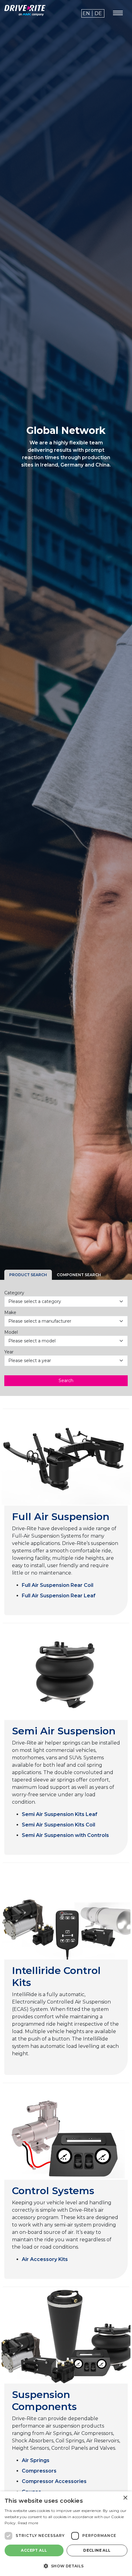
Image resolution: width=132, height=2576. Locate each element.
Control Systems (53, 2191)
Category (14, 1293)
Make (10, 1312)
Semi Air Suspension (64, 1731)
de (98, 13)
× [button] (125, 2498)
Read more (28, 2523)
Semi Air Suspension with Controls (65, 1835)
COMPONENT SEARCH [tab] (79, 1275)
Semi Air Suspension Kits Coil (58, 1825)
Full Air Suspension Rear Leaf (59, 1596)
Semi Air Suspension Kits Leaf (60, 1814)
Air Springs (36, 2460)
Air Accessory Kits (45, 2259)
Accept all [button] (34, 2550)
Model (11, 1332)
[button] (66, 2566)
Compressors (39, 2471)
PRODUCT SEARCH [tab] (28, 1275)
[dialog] (66, 2534)
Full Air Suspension (61, 1516)
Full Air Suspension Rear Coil (58, 1585)
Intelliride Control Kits (56, 1976)
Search (66, 1381)
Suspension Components (44, 2400)
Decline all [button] (97, 2550)
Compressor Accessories (54, 2481)
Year (9, 1352)
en (86, 13)
